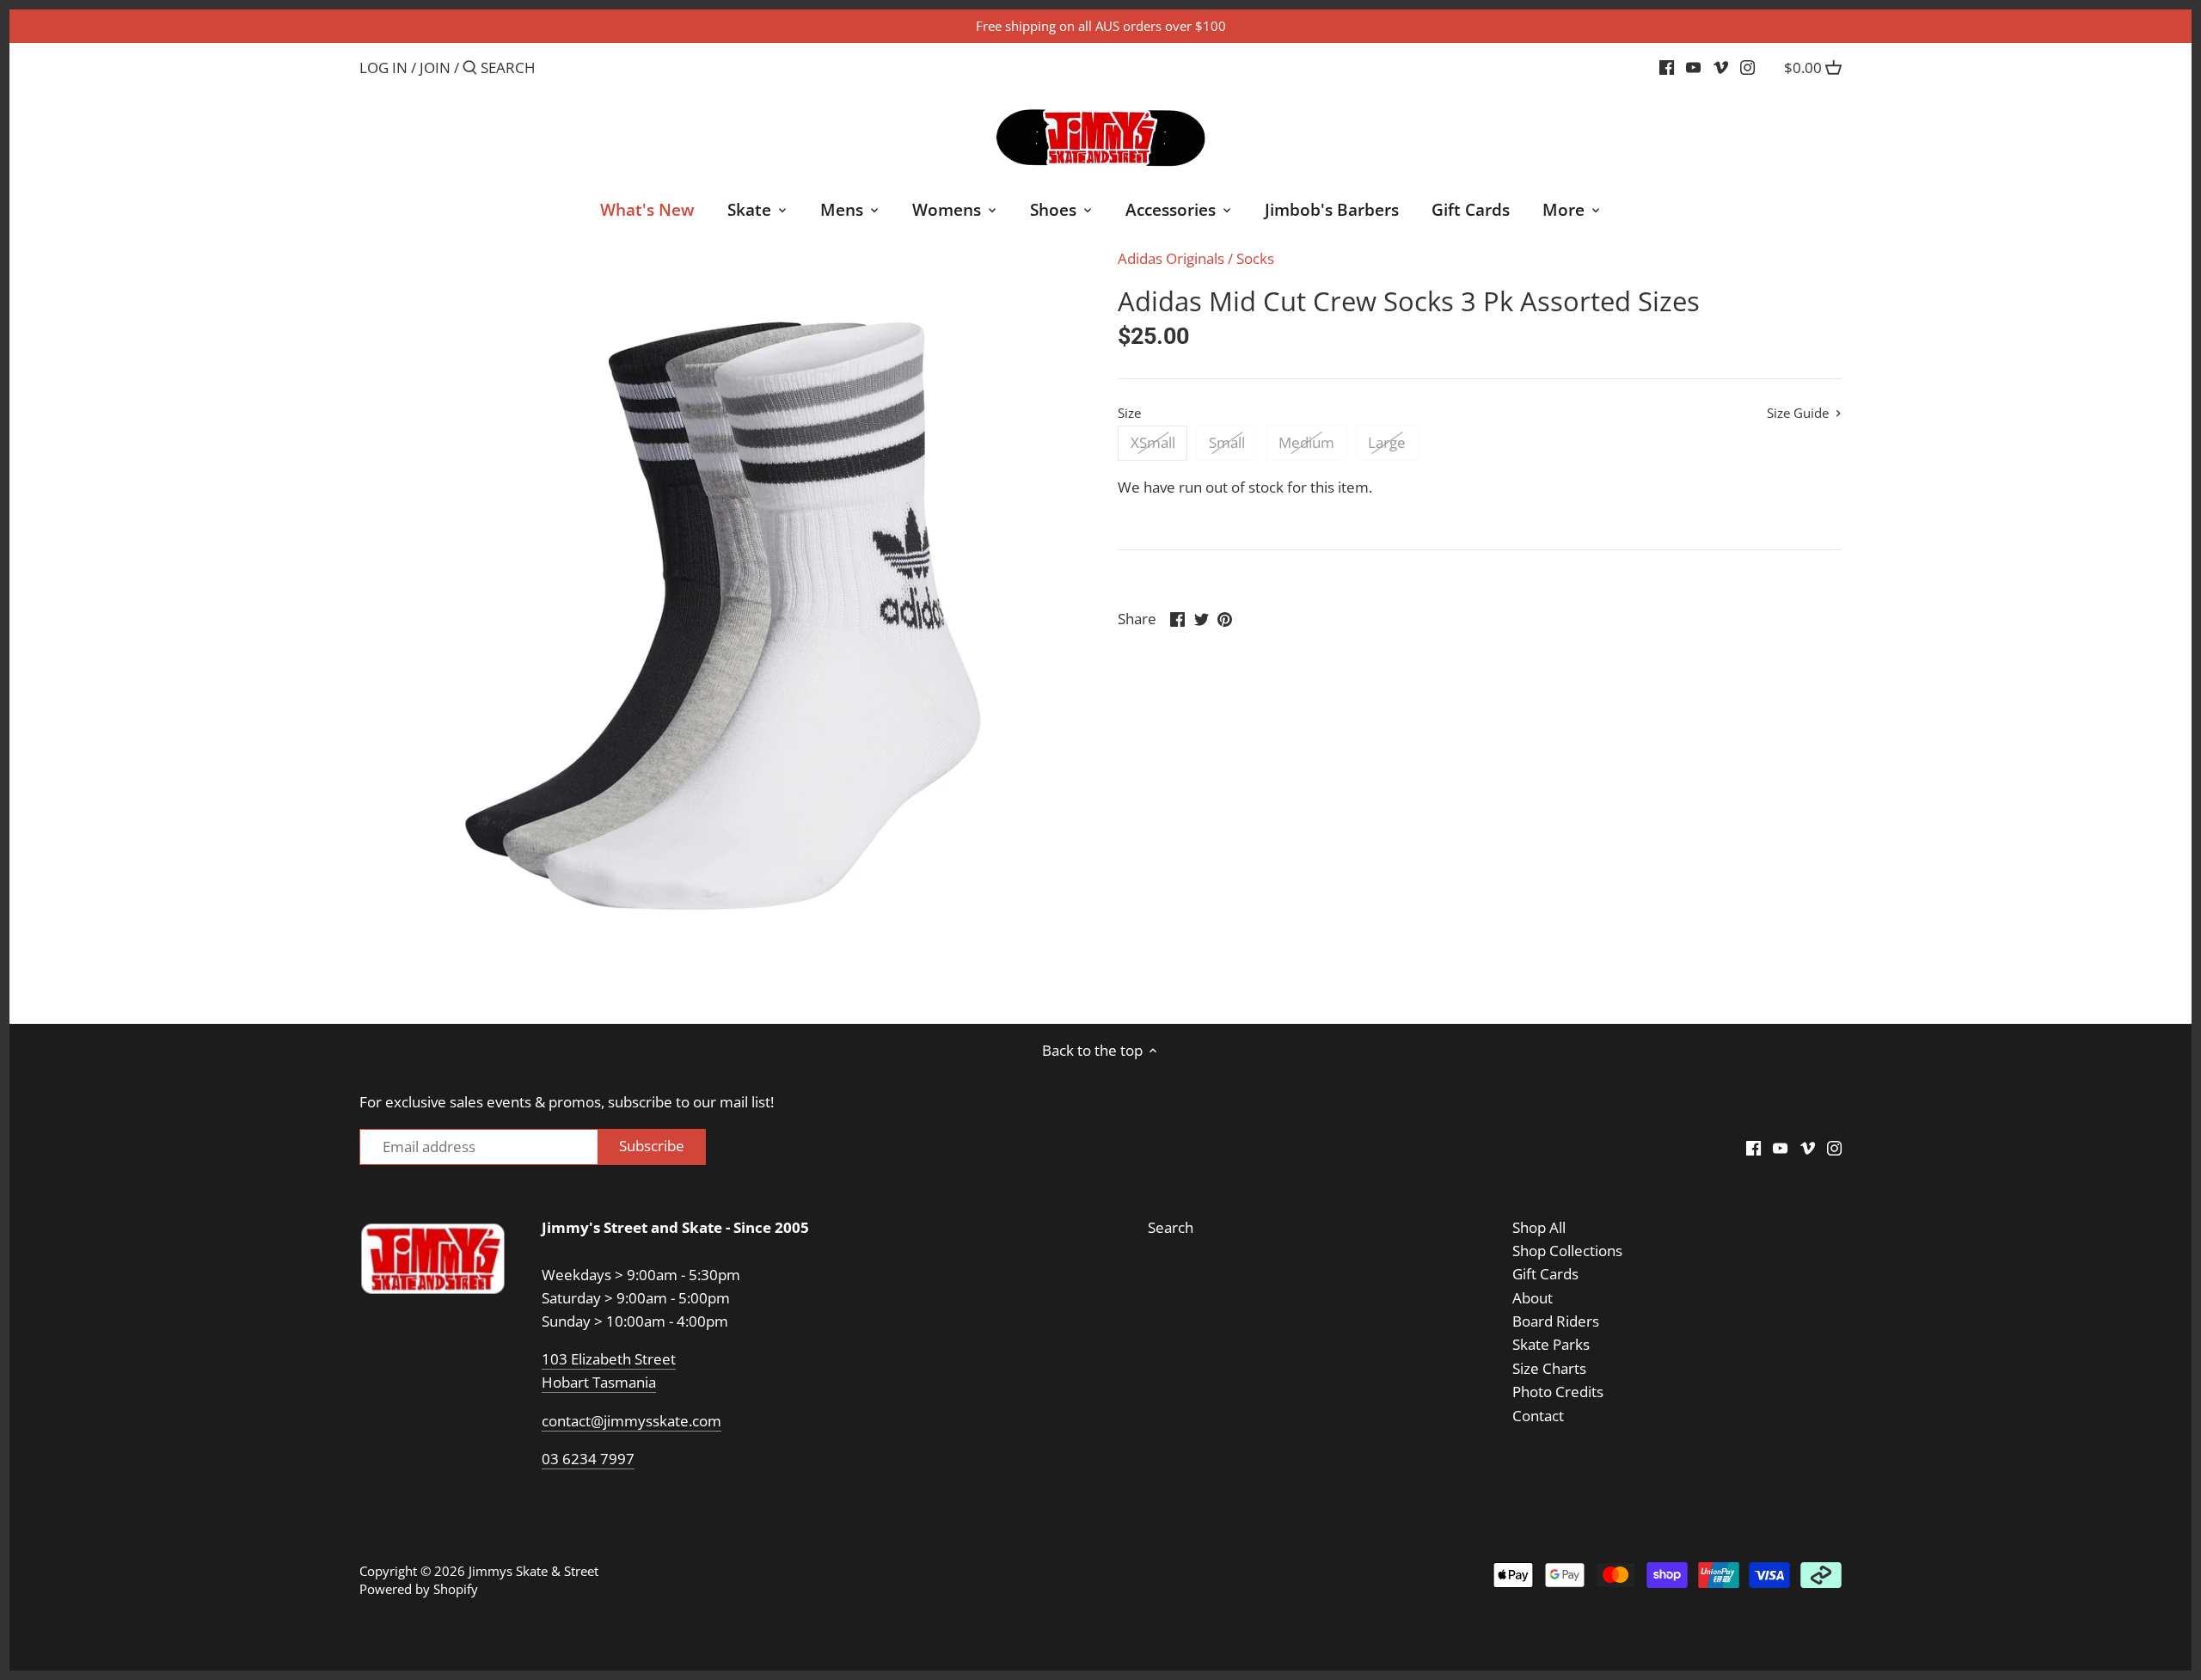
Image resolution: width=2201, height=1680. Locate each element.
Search (1171, 1227)
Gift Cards (1545, 1274)
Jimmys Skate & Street (533, 1571)
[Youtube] (1693, 67)
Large (1387, 442)
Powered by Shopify (419, 1589)
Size (1129, 413)
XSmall (1153, 442)
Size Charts (1549, 1368)
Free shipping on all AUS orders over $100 (1101, 26)
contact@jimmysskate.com (631, 1421)
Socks (1255, 258)
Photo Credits (1558, 1392)
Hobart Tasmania (599, 1382)
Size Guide (1799, 413)
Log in (383, 67)
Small (1227, 442)
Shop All (1539, 1227)
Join (435, 67)
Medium (1306, 442)
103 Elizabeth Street (609, 1359)
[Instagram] (1747, 67)
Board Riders (1556, 1321)
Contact (1538, 1416)
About (1533, 1298)
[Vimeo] (1721, 67)
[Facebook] (1667, 67)
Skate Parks (1551, 1344)
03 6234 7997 (588, 1459)
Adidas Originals (1171, 258)
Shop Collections (1567, 1251)
